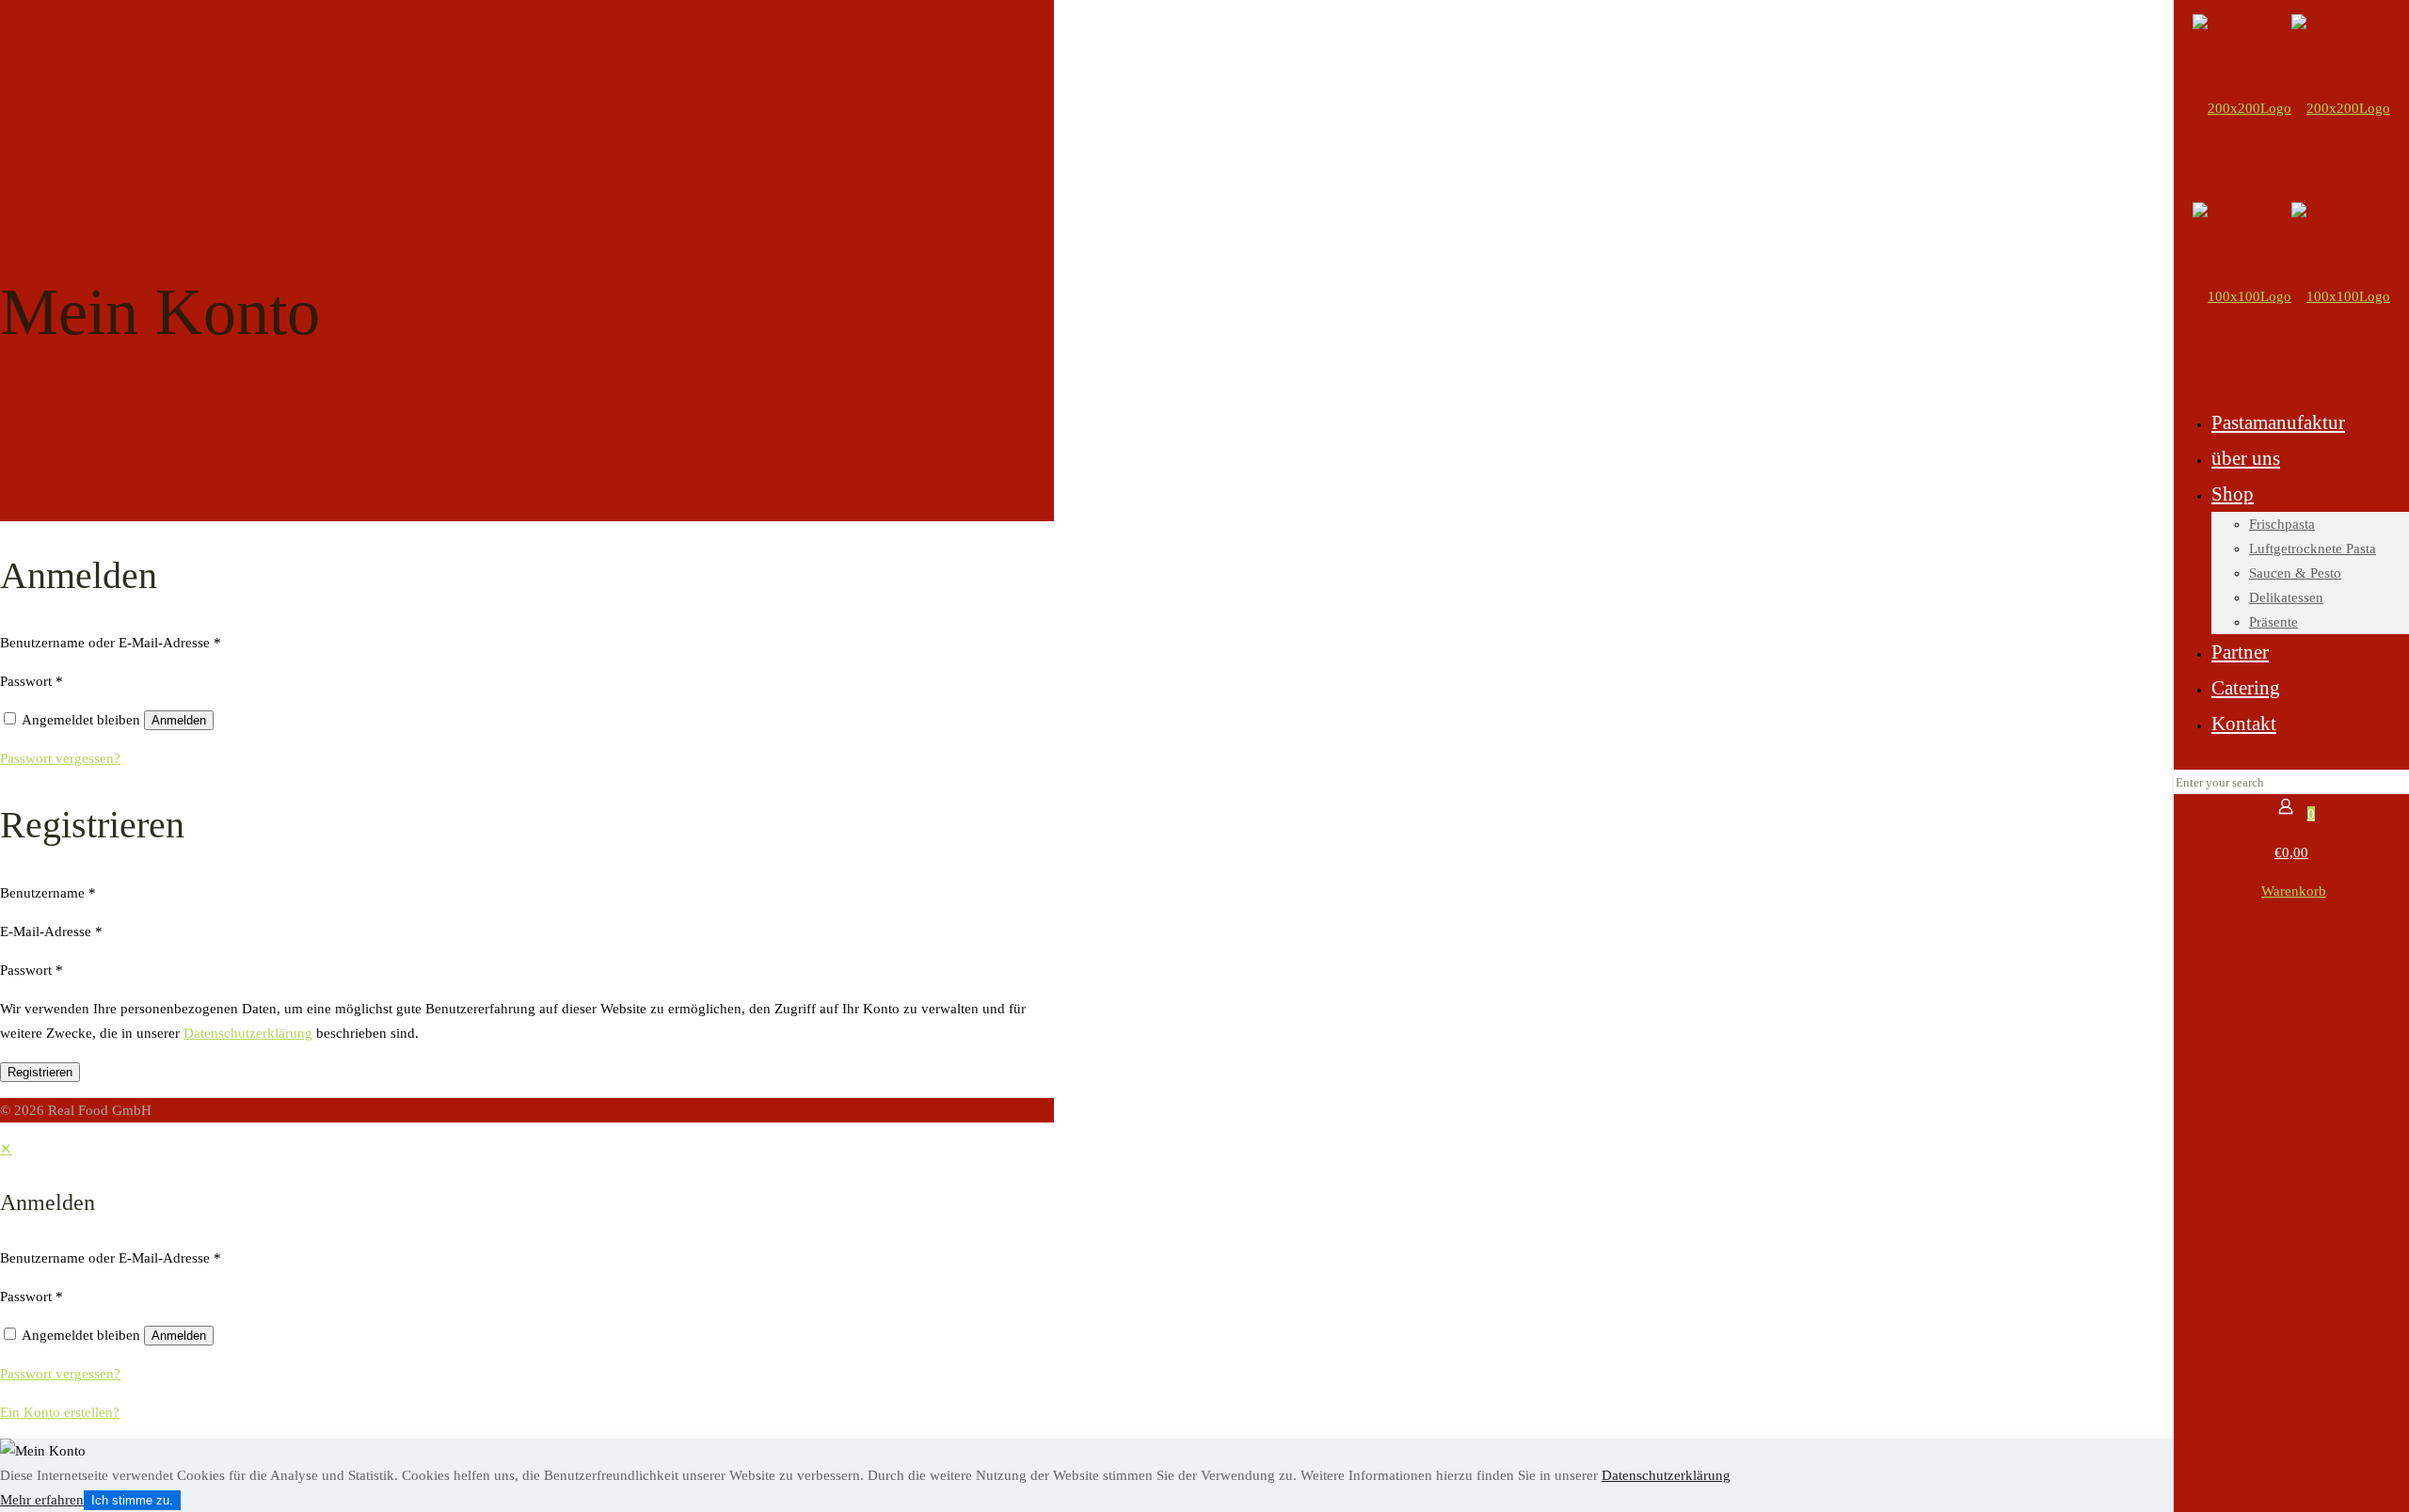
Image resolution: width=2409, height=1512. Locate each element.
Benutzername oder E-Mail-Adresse (111, 643)
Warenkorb (2294, 891)
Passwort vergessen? (60, 758)
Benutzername (48, 893)
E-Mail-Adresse (51, 931)
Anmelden (179, 720)
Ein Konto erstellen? (60, 1412)
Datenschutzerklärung (248, 1033)
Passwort (32, 681)
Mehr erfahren (42, 1500)
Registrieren (40, 1072)
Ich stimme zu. (132, 1500)
